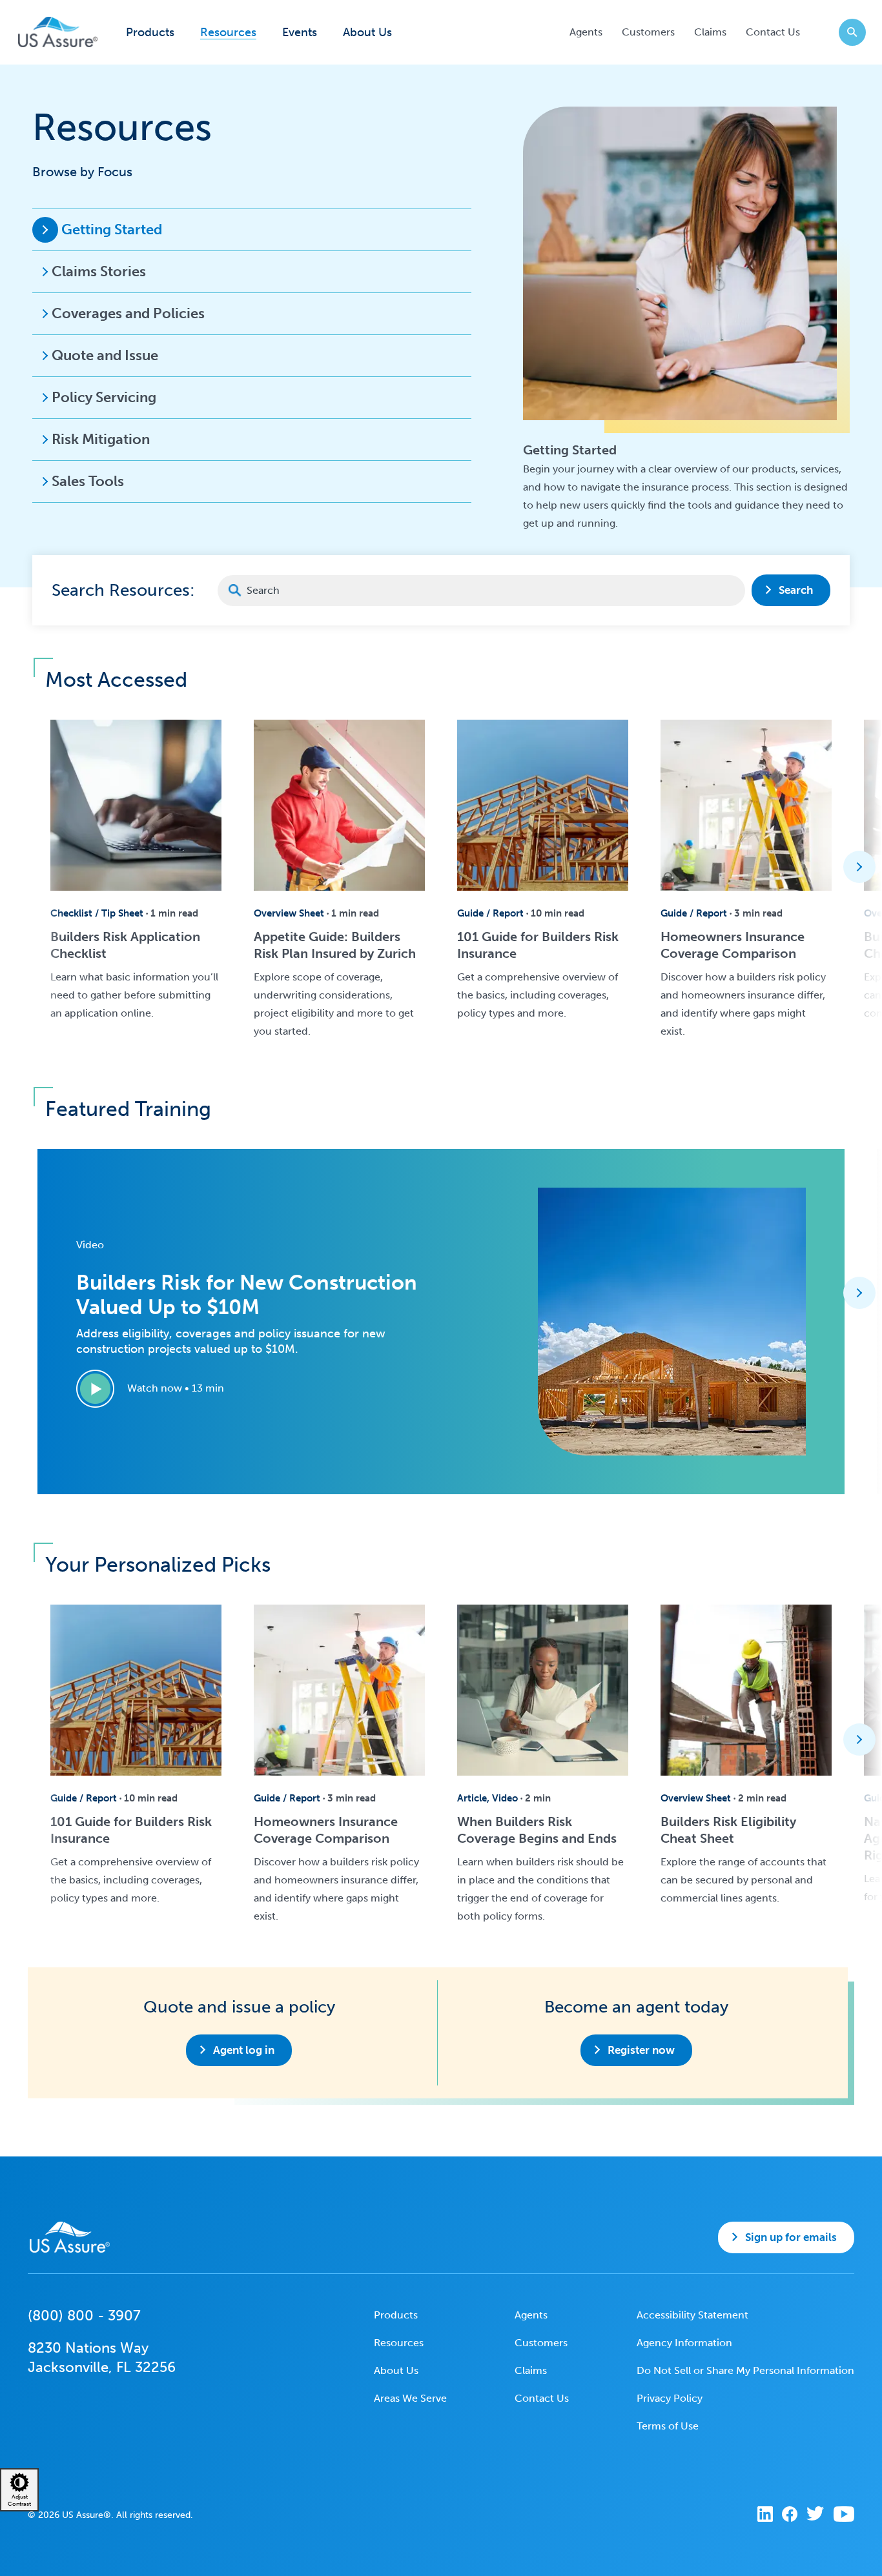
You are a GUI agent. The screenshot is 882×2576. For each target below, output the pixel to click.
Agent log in (244, 2050)
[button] (859, 867)
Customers (648, 32)
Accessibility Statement (692, 2315)
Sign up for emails (791, 2237)
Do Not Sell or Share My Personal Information (745, 2370)
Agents (586, 32)
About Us (367, 33)
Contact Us (773, 32)
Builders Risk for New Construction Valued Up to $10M (247, 1295)
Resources (228, 33)
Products (150, 33)
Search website (852, 32)
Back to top (439, 2557)
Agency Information (684, 2343)
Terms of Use (668, 2426)
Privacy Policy (670, 2398)
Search (796, 590)
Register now (641, 2050)
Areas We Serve (410, 2398)
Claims (710, 32)
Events (300, 33)
